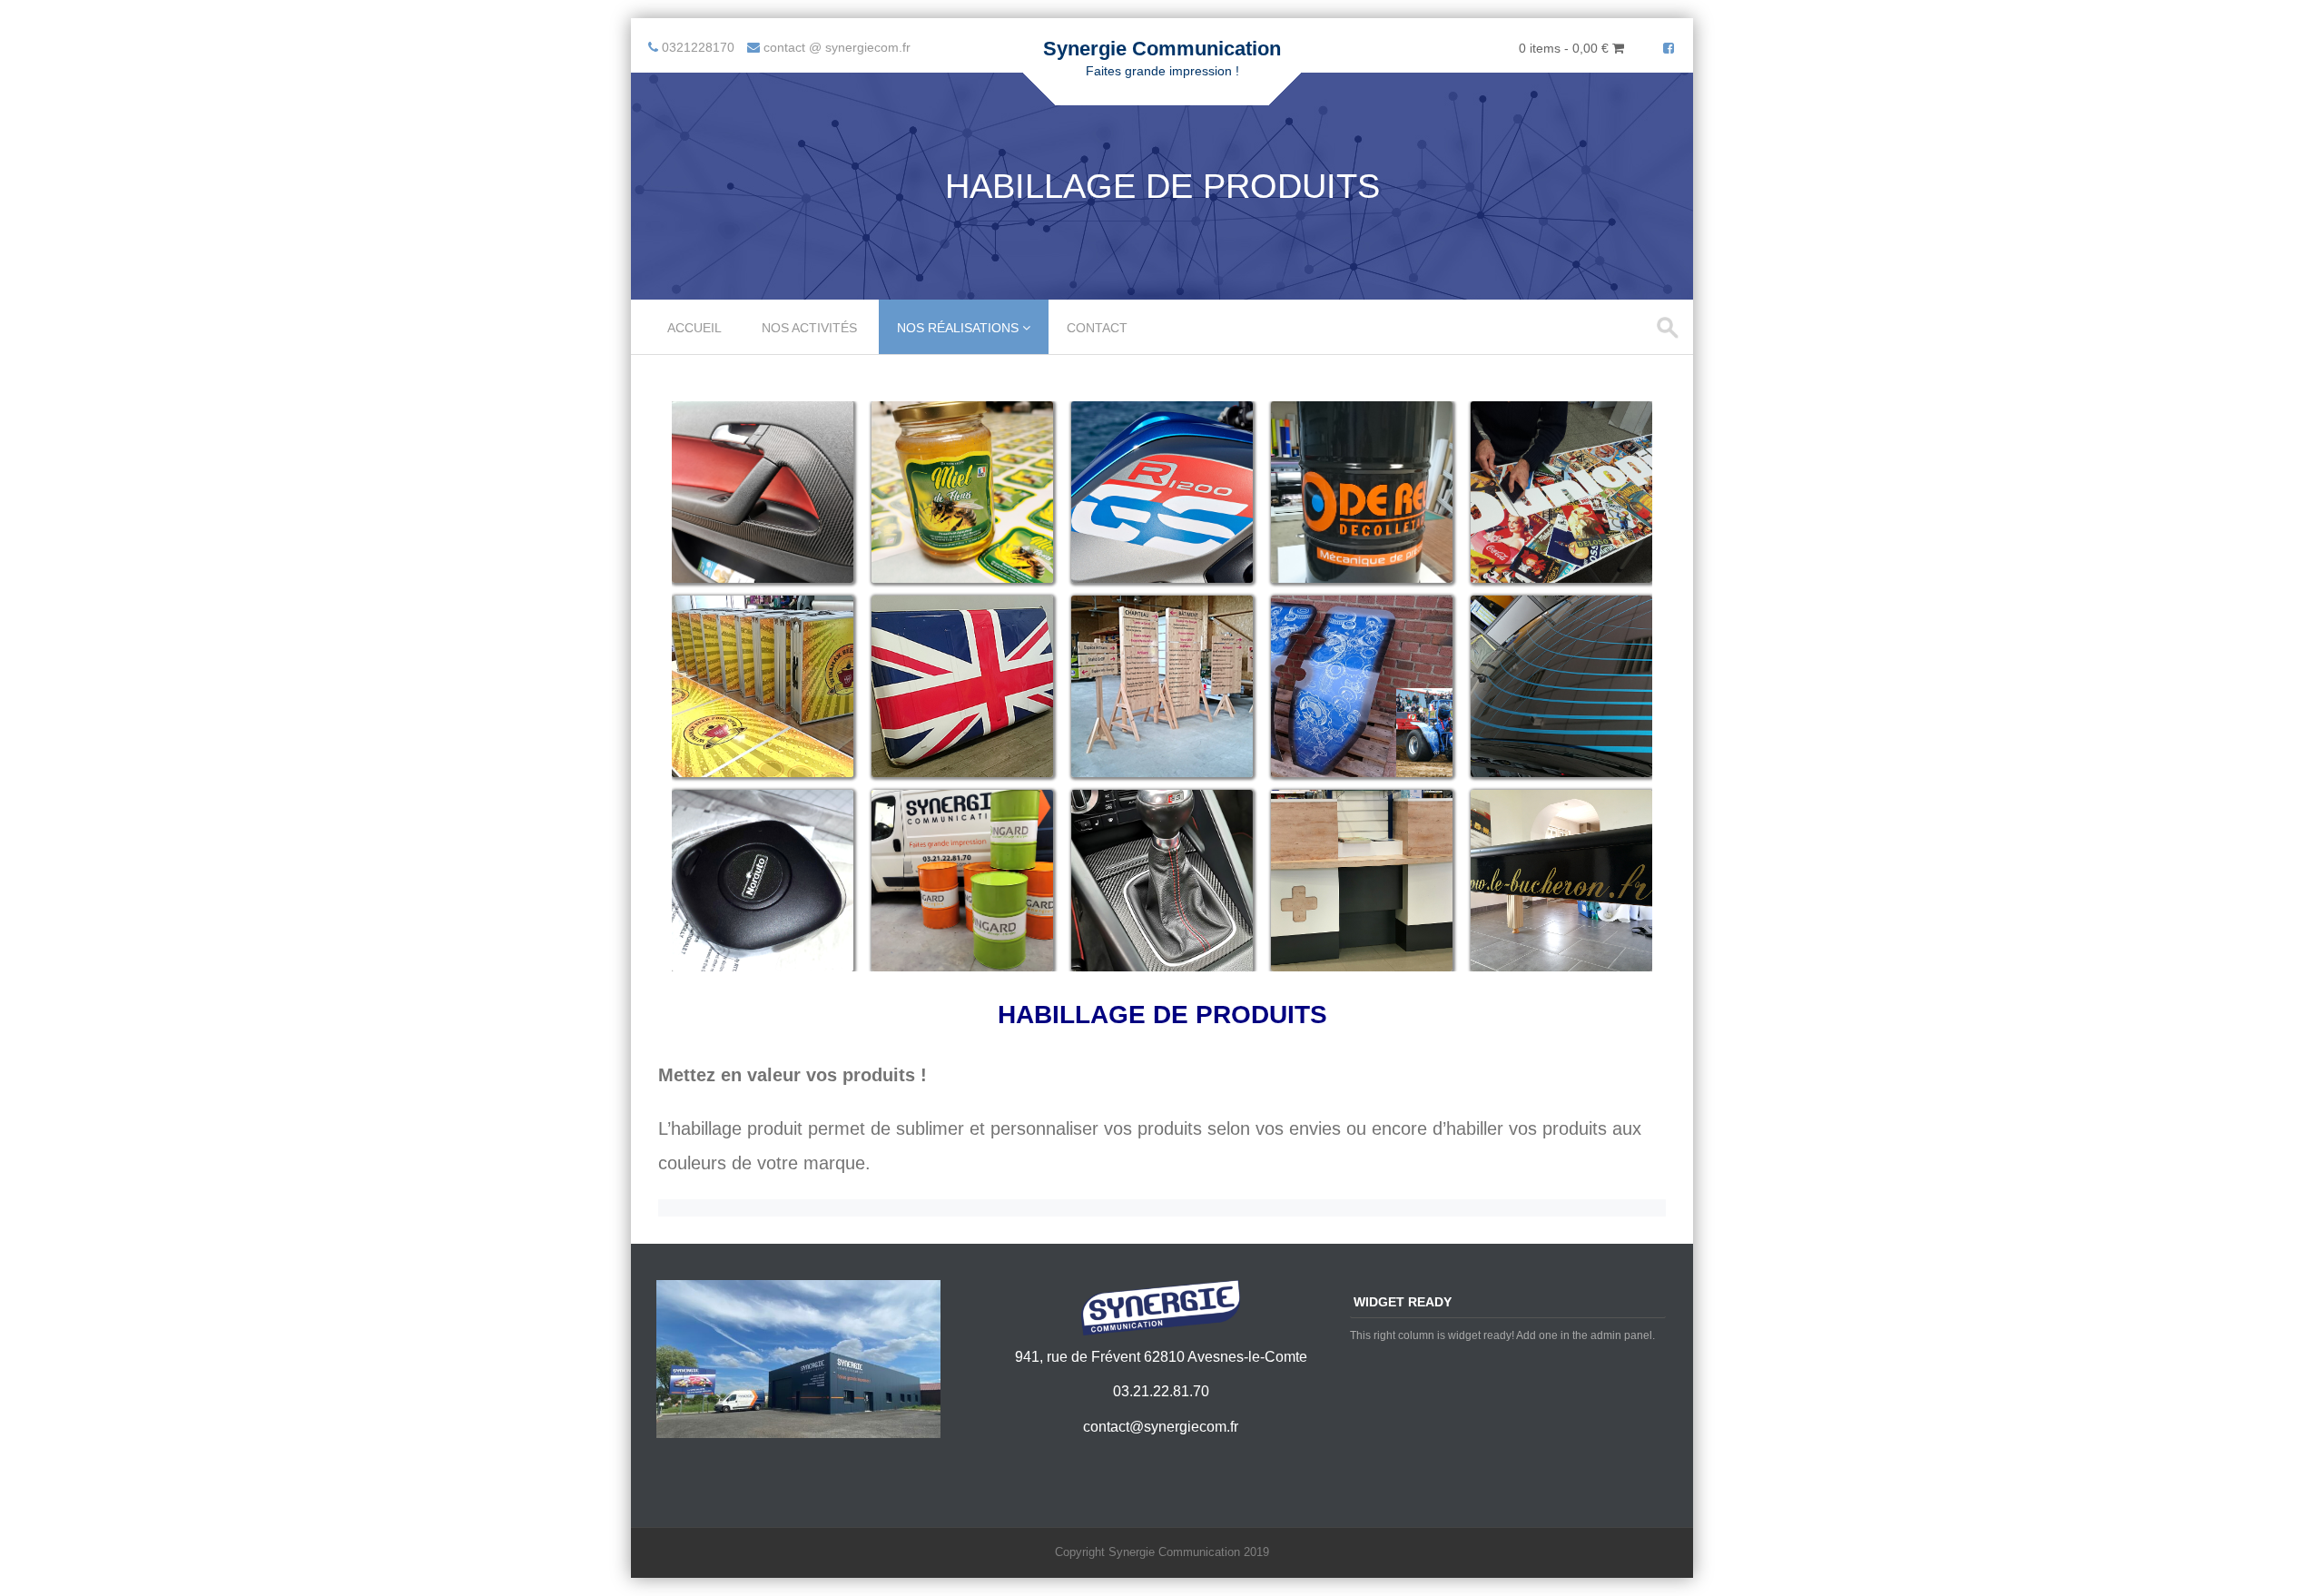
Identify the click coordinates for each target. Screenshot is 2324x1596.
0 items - (1564, 48)
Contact (1097, 328)
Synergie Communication (1162, 49)
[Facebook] (1669, 48)
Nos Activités (809, 328)
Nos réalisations (958, 328)
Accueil (694, 328)
